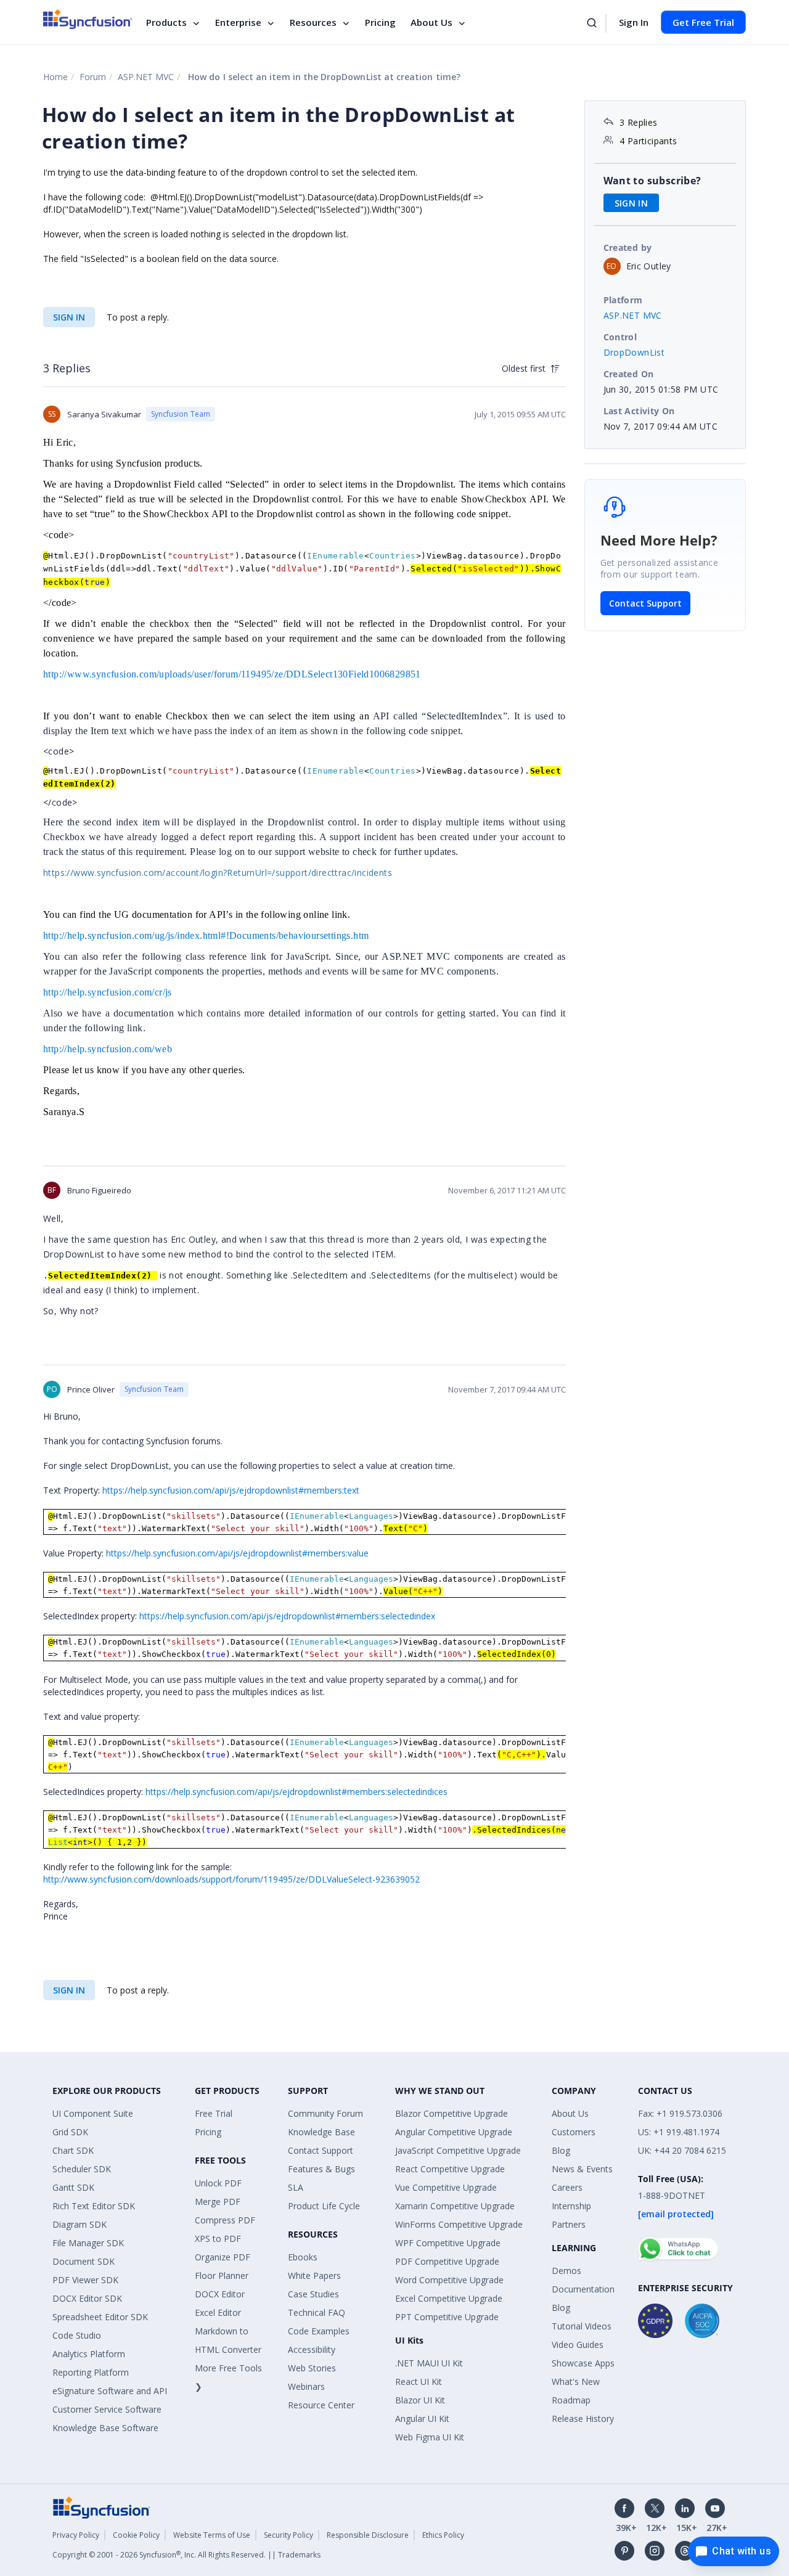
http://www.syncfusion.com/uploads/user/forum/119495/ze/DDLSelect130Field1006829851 (232, 674)
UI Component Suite (93, 2113)
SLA (296, 2187)
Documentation (583, 2289)
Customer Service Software (107, 2409)
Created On (629, 374)
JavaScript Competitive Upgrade (458, 2150)
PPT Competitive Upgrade (447, 2317)
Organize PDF (223, 2257)
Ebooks (303, 2257)
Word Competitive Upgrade (449, 2280)
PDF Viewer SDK (85, 2280)
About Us (431, 22)
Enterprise (238, 22)
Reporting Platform (91, 2372)
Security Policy (288, 2535)
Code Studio (77, 2335)
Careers (567, 2187)
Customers (574, 2132)
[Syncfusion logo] (88, 19)
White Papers (314, 2275)
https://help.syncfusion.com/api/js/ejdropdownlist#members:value (237, 1553)
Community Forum (325, 2113)
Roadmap (571, 2400)
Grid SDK (70, 2132)
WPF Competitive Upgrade (448, 2243)
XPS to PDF (218, 2239)
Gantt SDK (73, 2187)
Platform (623, 300)
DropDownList (634, 352)
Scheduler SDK (82, 2169)
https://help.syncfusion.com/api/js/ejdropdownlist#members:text (231, 1490)
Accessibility (312, 2349)
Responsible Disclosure (368, 2535)
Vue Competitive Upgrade (446, 2187)
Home (55, 77)
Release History (583, 2419)
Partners (569, 2224)
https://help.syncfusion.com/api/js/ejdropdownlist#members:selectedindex (287, 1616)
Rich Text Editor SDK (94, 2206)
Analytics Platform (89, 2354)
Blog (561, 2150)
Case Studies (313, 2294)
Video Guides (578, 2345)
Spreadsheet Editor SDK (100, 2317)
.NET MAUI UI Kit (429, 2363)
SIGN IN (69, 317)
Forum (93, 77)
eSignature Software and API (110, 2391)
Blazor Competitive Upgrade (452, 2113)
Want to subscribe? (652, 181)
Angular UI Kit (422, 2419)
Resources (313, 22)
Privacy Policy (76, 2535)
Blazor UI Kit (420, 2400)
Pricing (380, 22)
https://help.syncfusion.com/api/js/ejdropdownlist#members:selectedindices (296, 1792)
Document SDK (84, 2261)
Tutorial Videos (582, 2326)
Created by (628, 247)
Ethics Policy (443, 2535)
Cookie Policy (136, 2535)
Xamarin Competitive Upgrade (455, 2206)
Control (620, 337)
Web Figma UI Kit (430, 2437)
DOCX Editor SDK (87, 2298)
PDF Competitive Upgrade (447, 2261)
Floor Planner (222, 2275)
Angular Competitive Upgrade (454, 2132)
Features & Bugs (321, 2169)
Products (166, 22)
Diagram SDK (80, 2224)
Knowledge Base (321, 2132)
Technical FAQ (317, 2312)
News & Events (582, 2169)
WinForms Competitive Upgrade (459, 2224)
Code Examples (319, 2331)
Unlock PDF (218, 2183)
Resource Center (321, 2405)
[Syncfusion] (102, 2507)
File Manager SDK (88, 2243)
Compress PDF (225, 2220)
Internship (571, 2206)
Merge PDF (218, 2202)
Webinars (306, 2386)
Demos (566, 2271)
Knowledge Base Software (105, 2428)
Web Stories (312, 2368)
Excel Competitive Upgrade (449, 2298)
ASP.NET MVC (146, 77)
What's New (576, 2382)
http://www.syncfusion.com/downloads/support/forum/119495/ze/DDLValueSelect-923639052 (231, 1879)
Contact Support (645, 603)
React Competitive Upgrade (450, 2169)
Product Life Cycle (324, 2206)
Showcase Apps (583, 2363)
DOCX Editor (220, 2294)
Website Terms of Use (212, 2535)
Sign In (634, 22)
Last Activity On (639, 411)
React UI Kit (419, 2382)
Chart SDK (73, 2150)
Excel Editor (218, 2312)
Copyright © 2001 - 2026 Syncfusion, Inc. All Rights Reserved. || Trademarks (186, 2555)
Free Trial (214, 2113)
